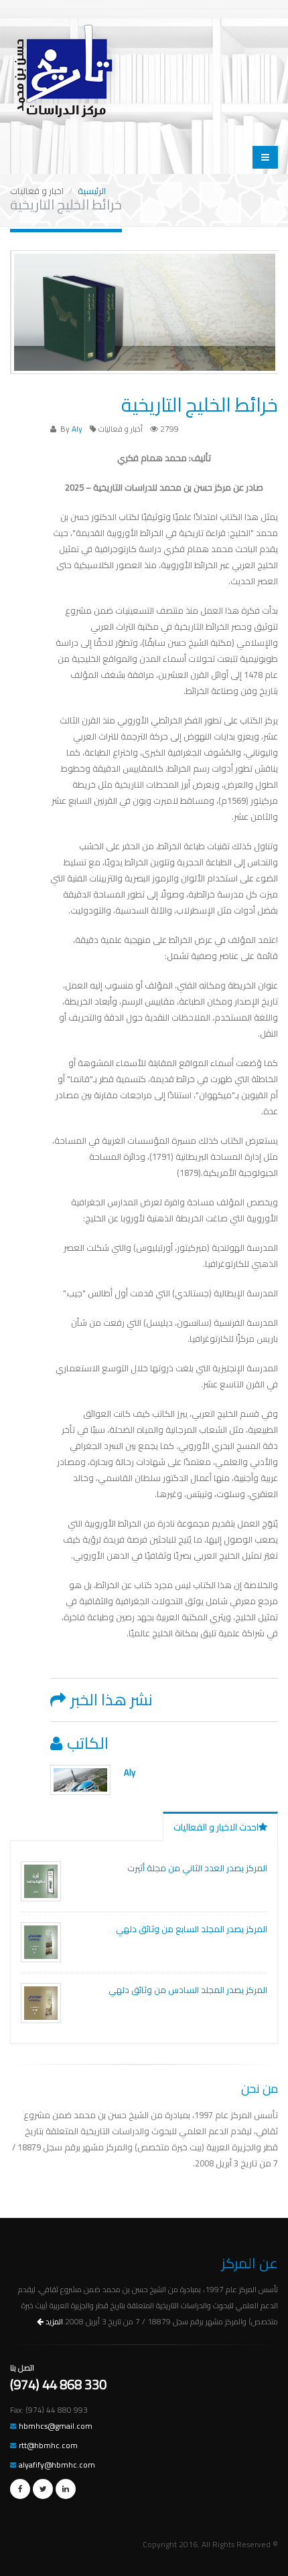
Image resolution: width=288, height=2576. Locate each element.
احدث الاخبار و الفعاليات (216, 1827)
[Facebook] (20, 2489)
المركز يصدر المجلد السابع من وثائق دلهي (192, 1929)
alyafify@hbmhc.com (57, 2465)
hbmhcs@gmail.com (56, 2426)
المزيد (53, 2322)
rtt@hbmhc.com (48, 2445)
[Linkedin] (66, 2489)
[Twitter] (43, 2489)
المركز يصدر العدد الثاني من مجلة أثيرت (197, 1868)
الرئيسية (92, 191)
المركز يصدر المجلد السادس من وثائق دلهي (188, 1990)
